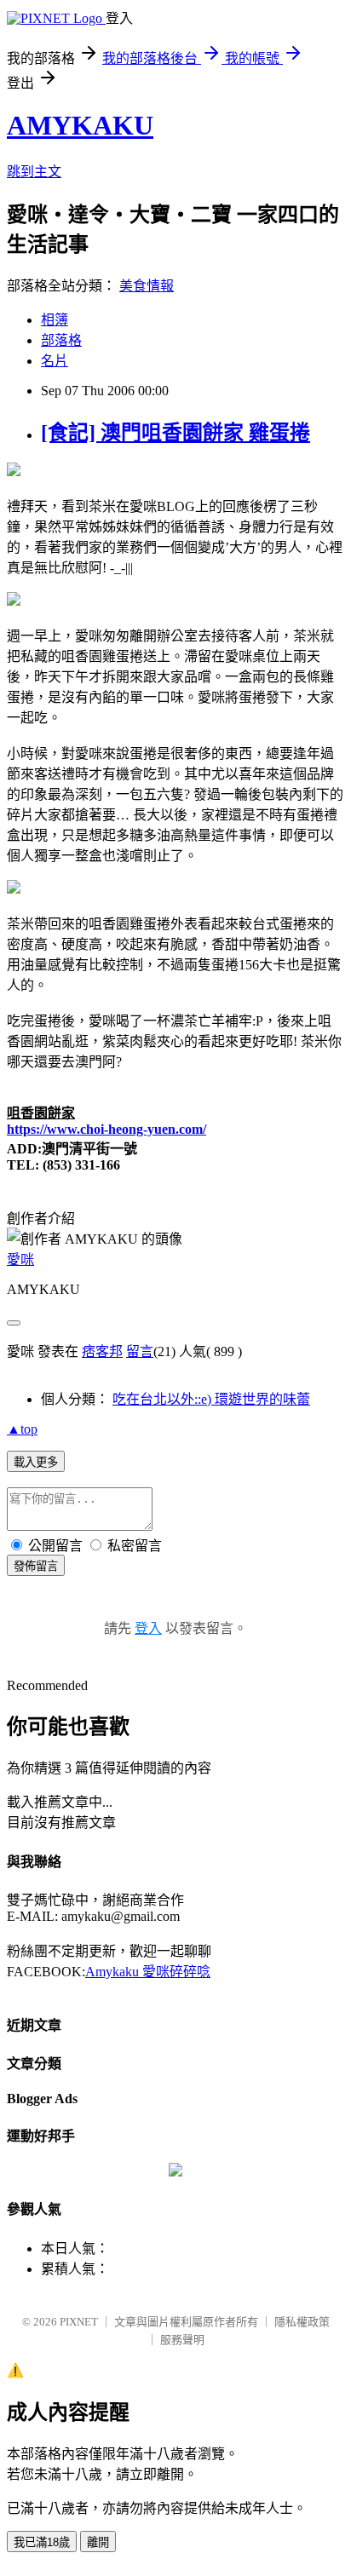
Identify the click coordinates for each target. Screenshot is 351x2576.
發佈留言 (36, 1566)
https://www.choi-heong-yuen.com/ (106, 1129)
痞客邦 (102, 1351)
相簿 (55, 320)
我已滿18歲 (42, 2542)
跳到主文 (34, 172)
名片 (55, 361)
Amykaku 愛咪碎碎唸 (148, 1972)
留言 (140, 1351)
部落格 (61, 340)
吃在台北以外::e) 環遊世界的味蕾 (211, 1399)
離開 (98, 2542)
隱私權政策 (302, 2322)
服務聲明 (182, 2340)
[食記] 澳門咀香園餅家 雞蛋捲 (175, 433)
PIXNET (79, 2322)
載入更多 (36, 1462)
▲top (22, 1429)
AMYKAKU (80, 125)
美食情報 (147, 286)
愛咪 (20, 1259)
